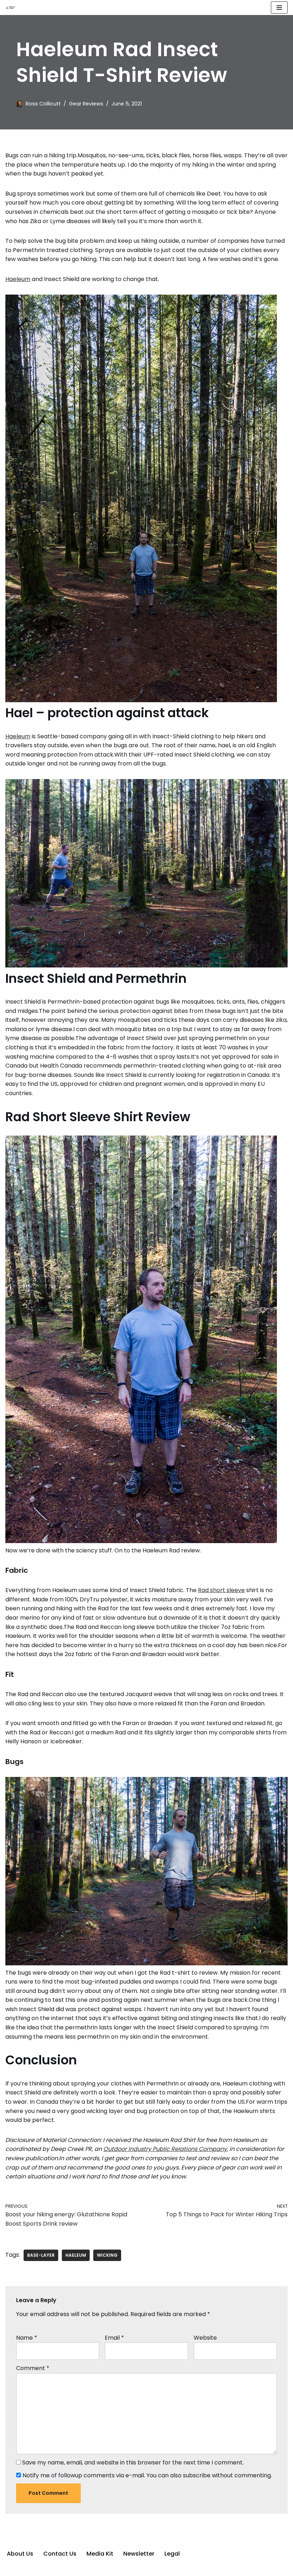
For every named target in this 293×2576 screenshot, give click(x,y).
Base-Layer (41, 2255)
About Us (20, 2554)
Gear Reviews (86, 104)
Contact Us (60, 2554)
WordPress (174, 2568)
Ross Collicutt (43, 104)
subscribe (197, 2475)
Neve (111, 2568)
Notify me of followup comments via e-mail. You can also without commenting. (146, 2475)
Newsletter (139, 2554)
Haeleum (18, 279)
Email (114, 2338)
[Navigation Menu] (279, 8)
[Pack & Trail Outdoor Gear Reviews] (11, 8)
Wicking (107, 2255)
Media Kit (100, 2554)
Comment (33, 2368)
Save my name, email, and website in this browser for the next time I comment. (133, 2462)
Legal (172, 2554)
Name (27, 2338)
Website (205, 2338)
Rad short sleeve (221, 1590)
